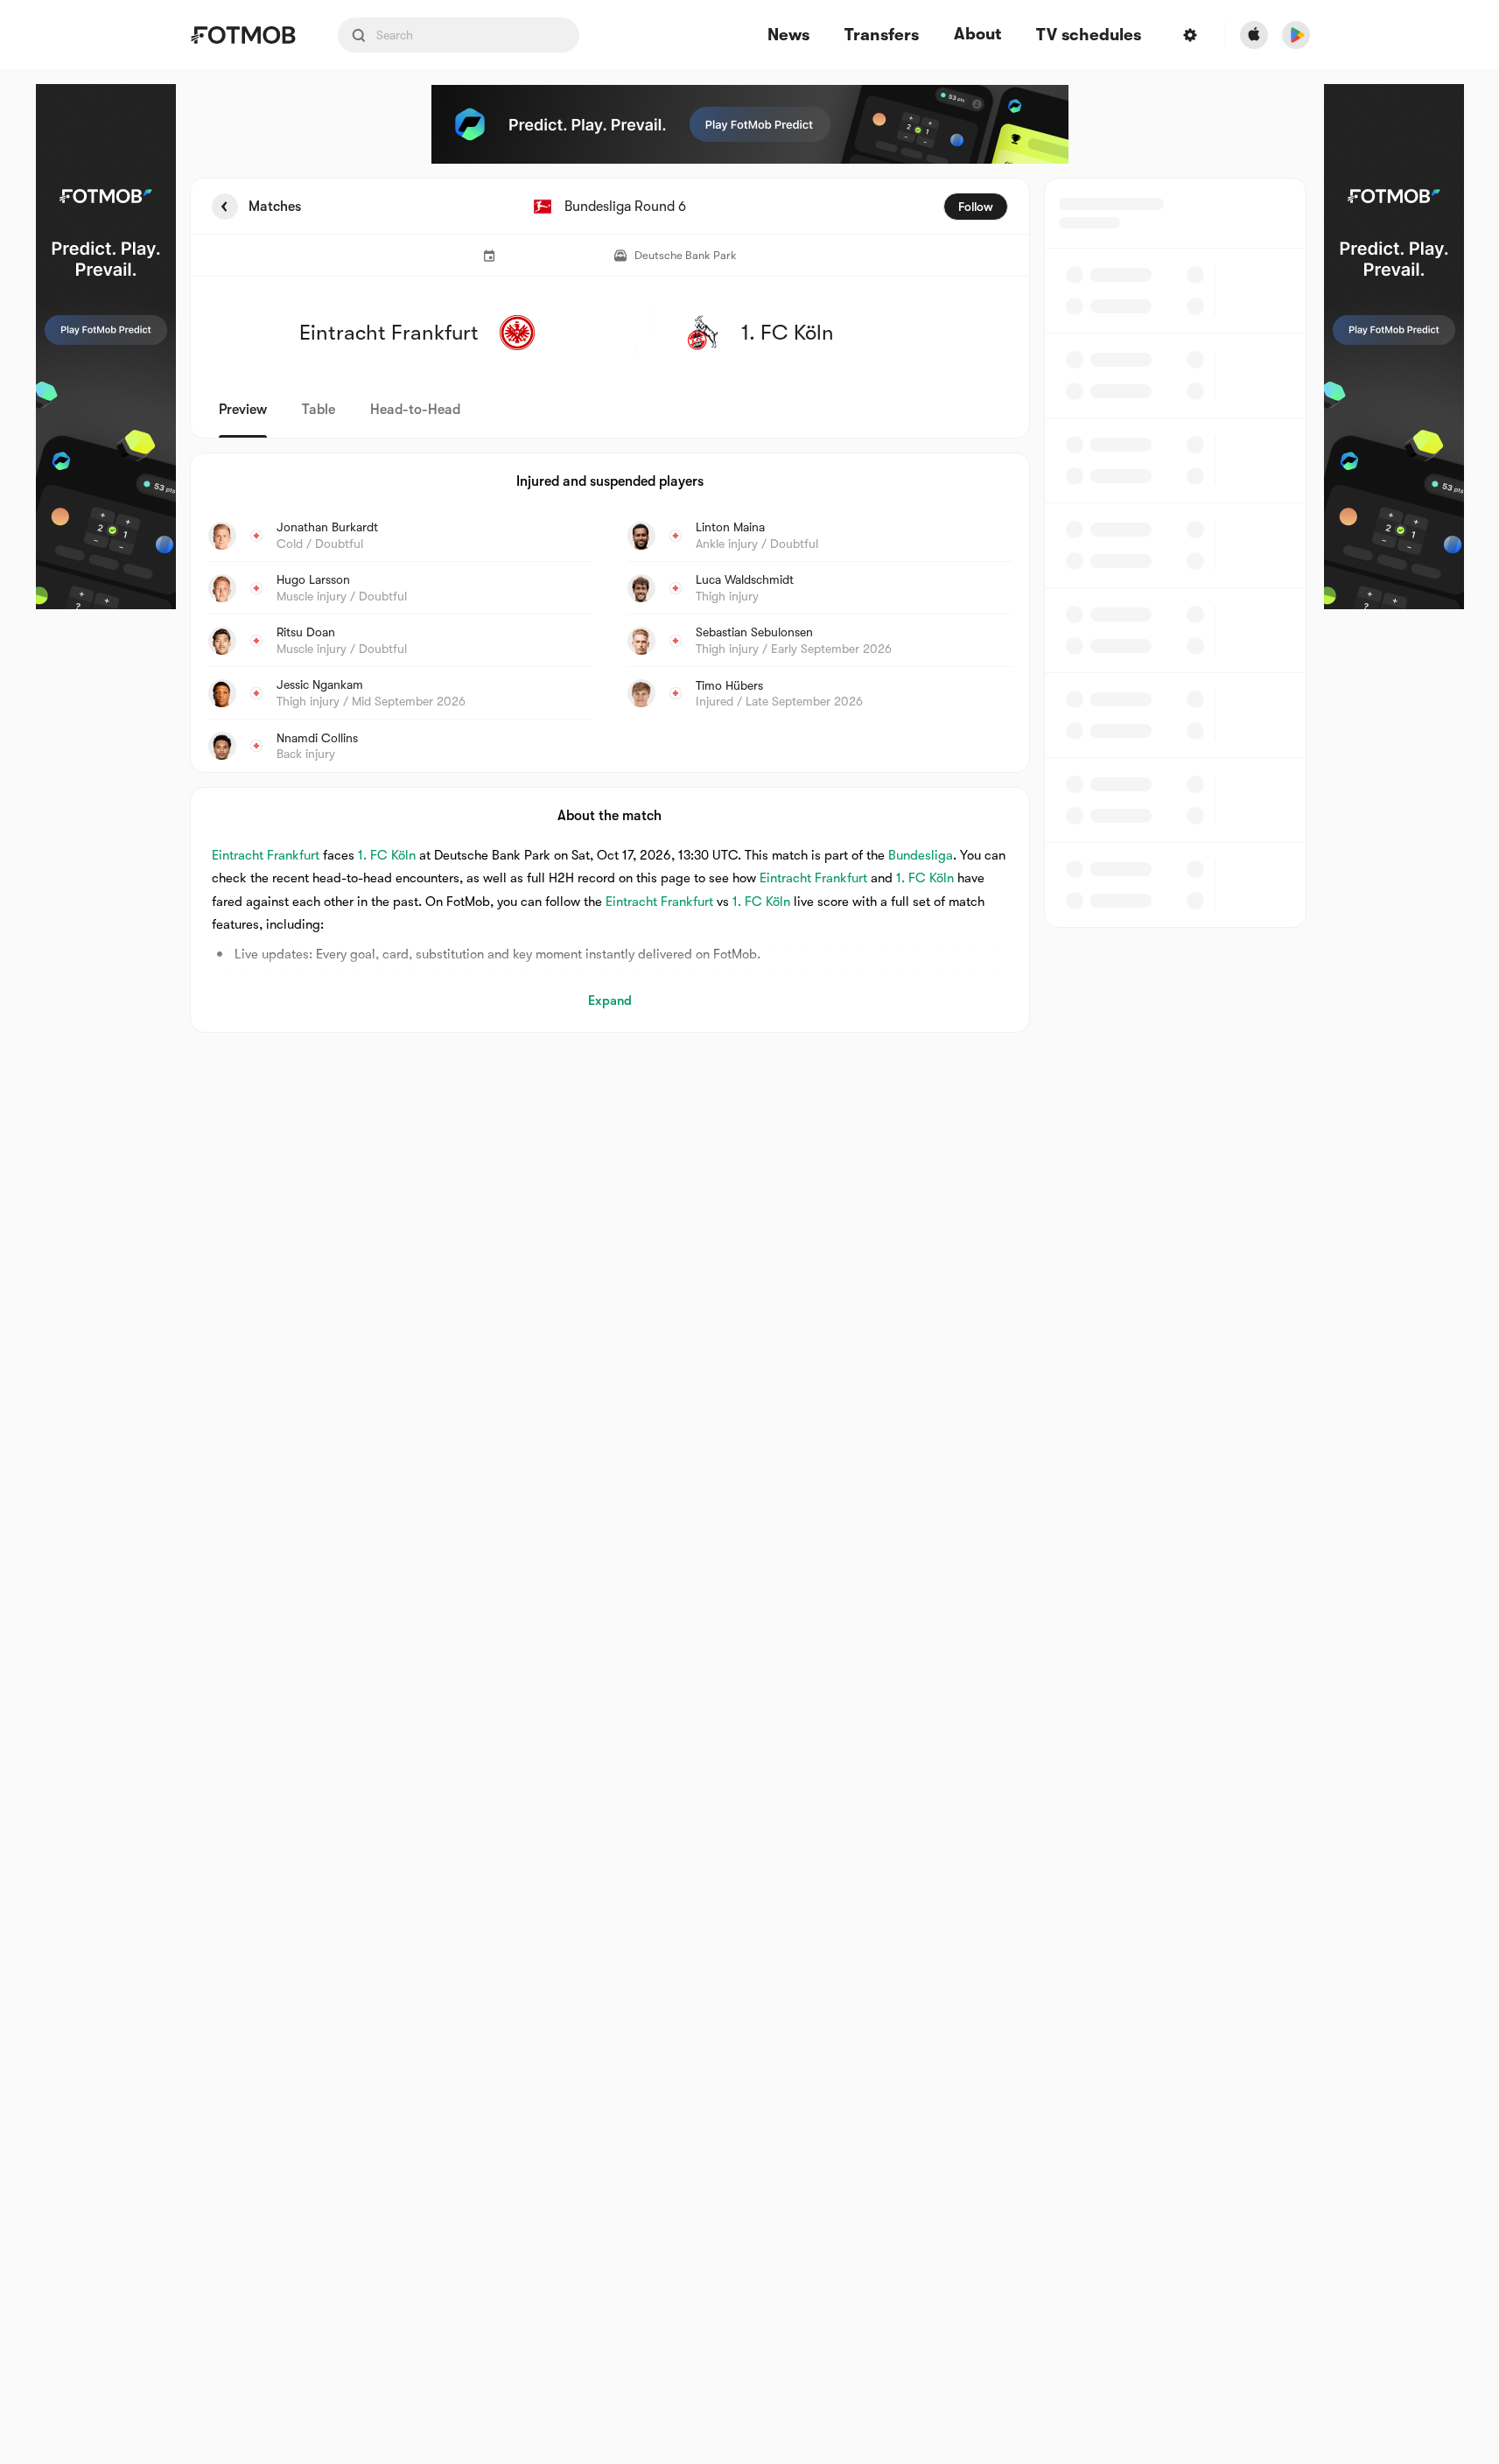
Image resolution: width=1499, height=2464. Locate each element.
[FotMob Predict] (106, 347)
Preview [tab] (243, 410)
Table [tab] (319, 410)
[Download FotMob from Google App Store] (1296, 35)
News (788, 35)
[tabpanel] (750, 605)
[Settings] (1190, 35)
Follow (976, 207)
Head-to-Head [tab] (415, 410)
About (977, 34)
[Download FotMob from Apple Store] (1254, 35)
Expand (610, 1000)
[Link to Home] (243, 35)
